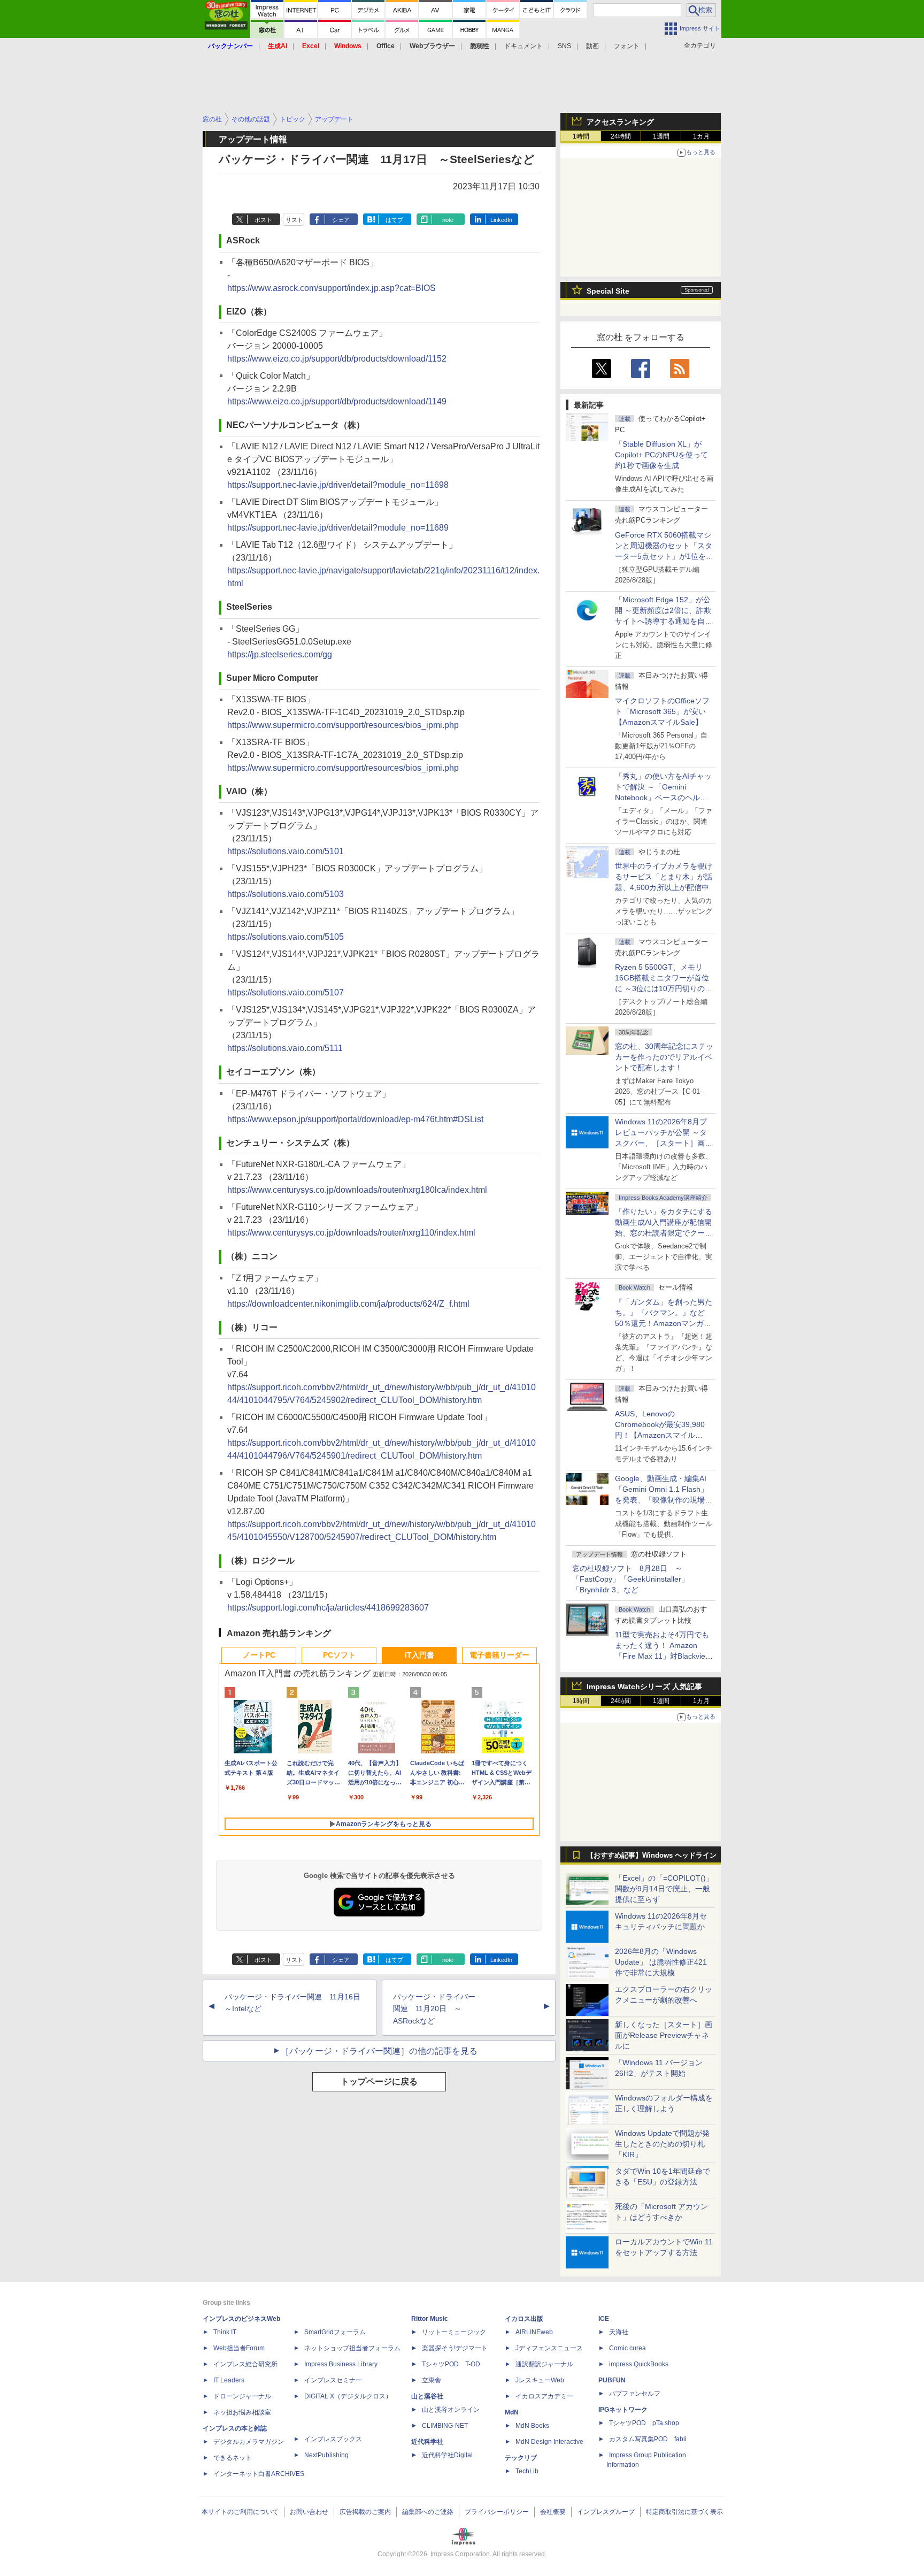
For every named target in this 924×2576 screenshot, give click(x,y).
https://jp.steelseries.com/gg (280, 654)
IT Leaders (229, 2380)
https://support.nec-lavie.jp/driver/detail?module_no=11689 (338, 528)
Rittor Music (430, 2319)
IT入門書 (419, 1655)
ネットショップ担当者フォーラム (352, 2348)
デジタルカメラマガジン (249, 2442)
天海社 (619, 2332)
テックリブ (521, 2458)
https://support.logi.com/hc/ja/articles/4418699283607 (328, 1608)
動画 (592, 46)
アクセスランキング (620, 122)
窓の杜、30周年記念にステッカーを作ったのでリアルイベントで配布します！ (664, 1057)
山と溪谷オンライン (451, 2410)
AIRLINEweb (534, 2332)
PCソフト (339, 1655)
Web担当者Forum (239, 2348)
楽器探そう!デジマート (455, 2348)
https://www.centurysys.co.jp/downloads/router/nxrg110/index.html (351, 1233)
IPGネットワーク (623, 2410)
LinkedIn (501, 220)
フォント (627, 46)
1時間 (581, 136)
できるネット (233, 2458)
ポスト (263, 220)
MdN (512, 2412)
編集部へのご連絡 (428, 2512)
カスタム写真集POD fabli (648, 2439)
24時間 (621, 136)
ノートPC (259, 1655)
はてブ (394, 220)
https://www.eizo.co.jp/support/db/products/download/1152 (337, 359)
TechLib (527, 2471)
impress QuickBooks (639, 2364)
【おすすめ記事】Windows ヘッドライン (652, 1856)
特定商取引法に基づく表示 (684, 2512)
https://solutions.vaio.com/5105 (286, 937)
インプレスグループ (606, 2512)
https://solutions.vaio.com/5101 (286, 851)
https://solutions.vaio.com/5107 (286, 992)
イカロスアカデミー (544, 2396)
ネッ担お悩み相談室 (242, 2412)
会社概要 (553, 2512)
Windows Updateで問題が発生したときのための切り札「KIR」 (662, 2144)
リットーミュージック (454, 2332)
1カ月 (701, 136)
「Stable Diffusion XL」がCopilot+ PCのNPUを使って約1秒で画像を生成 (661, 455)
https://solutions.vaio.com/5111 (285, 1048)
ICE (604, 2319)
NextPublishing (326, 2455)
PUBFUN (612, 2380)
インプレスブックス (333, 2439)
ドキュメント (523, 46)
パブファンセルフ (635, 2394)
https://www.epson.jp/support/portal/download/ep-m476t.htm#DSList (355, 1119)
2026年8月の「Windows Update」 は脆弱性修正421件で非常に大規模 (661, 1962)
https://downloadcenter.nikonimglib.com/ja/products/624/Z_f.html (348, 1304)
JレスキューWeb (540, 2380)
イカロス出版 (524, 2319)
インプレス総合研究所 (245, 2364)
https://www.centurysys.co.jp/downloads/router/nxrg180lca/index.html (357, 1190)
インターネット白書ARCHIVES (259, 2474)
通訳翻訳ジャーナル (544, 2364)
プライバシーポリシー (497, 2512)
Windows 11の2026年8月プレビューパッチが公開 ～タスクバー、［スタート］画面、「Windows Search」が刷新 (662, 1143)
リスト (294, 220)
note (448, 220)
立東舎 (432, 2380)
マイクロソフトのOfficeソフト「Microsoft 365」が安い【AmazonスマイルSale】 (662, 711)
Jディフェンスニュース (549, 2348)
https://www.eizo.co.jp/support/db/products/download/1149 (337, 401)
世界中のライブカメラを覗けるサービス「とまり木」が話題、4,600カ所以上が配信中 (664, 877)
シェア (341, 220)
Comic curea (627, 2348)
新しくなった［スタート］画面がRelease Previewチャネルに (664, 2035)
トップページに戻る (379, 2081)
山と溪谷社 (427, 2396)
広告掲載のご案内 (365, 2512)
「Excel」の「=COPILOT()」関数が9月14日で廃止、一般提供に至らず (664, 1889)
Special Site (608, 291)
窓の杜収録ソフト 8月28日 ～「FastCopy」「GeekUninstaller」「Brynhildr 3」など (630, 1579)
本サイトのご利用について (240, 2512)
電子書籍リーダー (499, 1655)
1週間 (661, 136)
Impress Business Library (341, 2364)
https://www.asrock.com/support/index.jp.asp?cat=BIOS (332, 288)
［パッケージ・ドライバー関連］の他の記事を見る (379, 2051)
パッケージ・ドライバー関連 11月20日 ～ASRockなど (434, 2009)
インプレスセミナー (333, 2380)
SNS (564, 46)
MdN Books (532, 2426)
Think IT (225, 2332)
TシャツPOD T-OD (451, 2364)
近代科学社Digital (447, 2455)
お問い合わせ (309, 2512)
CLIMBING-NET (445, 2426)
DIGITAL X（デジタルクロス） (348, 2396)
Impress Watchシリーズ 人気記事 (644, 1686)
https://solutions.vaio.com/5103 (286, 894)
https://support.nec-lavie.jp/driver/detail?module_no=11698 (338, 485)
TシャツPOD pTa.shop (644, 2423)
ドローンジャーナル (242, 2396)
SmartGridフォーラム (335, 2332)
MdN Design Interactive (549, 2442)
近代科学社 (427, 2442)
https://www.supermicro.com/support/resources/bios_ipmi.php (343, 725)
